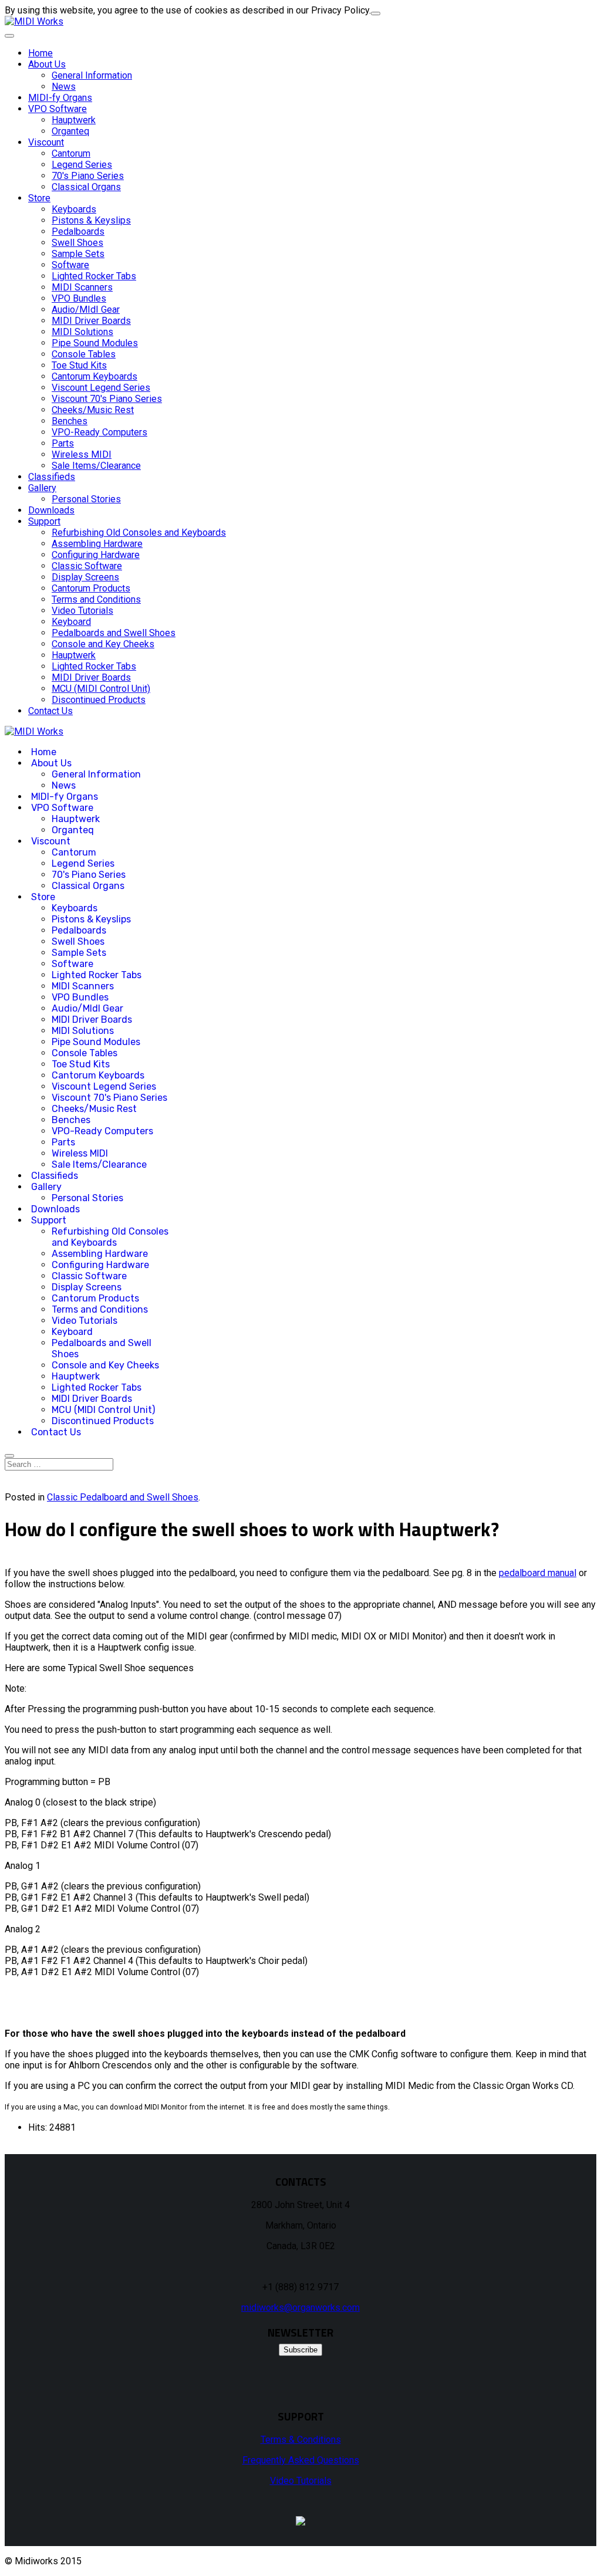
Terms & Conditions (301, 2440)
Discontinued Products (99, 700)
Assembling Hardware (97, 544)
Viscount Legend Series (101, 388)
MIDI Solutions (82, 332)
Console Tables (84, 354)
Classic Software (87, 566)
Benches (70, 421)
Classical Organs (86, 187)
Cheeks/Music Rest (93, 410)
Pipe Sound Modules (95, 343)
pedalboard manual (538, 1573)
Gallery (42, 488)
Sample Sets (78, 254)
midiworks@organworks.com (300, 2308)
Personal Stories (86, 499)
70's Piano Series (88, 176)
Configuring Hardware (96, 555)
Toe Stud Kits (79, 365)
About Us (47, 64)
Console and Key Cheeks (103, 644)
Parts (63, 443)
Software (70, 265)
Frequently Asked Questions (301, 2460)
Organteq (70, 131)
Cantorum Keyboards (94, 376)
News (64, 87)
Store (39, 198)
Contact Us (50, 711)
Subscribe (300, 2350)
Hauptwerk (74, 120)
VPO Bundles (79, 298)
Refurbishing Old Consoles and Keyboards (139, 533)
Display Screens (85, 577)
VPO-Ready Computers (99, 432)
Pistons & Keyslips (91, 220)
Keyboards (74, 209)
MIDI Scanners (82, 287)
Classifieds (52, 477)
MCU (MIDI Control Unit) (101, 689)
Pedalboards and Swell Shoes (114, 633)
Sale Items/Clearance (96, 466)
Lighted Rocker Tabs (94, 276)
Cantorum (71, 153)
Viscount (46, 142)
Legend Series (82, 165)
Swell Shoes (77, 243)
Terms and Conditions (96, 599)
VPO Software (58, 109)
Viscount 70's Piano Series (107, 399)
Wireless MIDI (82, 454)
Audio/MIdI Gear (86, 310)
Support (44, 521)
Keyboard (71, 622)
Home (40, 53)
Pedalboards (78, 231)
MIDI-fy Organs (60, 98)
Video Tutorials (82, 611)
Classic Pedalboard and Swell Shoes (123, 1497)
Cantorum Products (91, 588)
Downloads (51, 510)
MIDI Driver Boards (91, 321)
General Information (92, 75)
